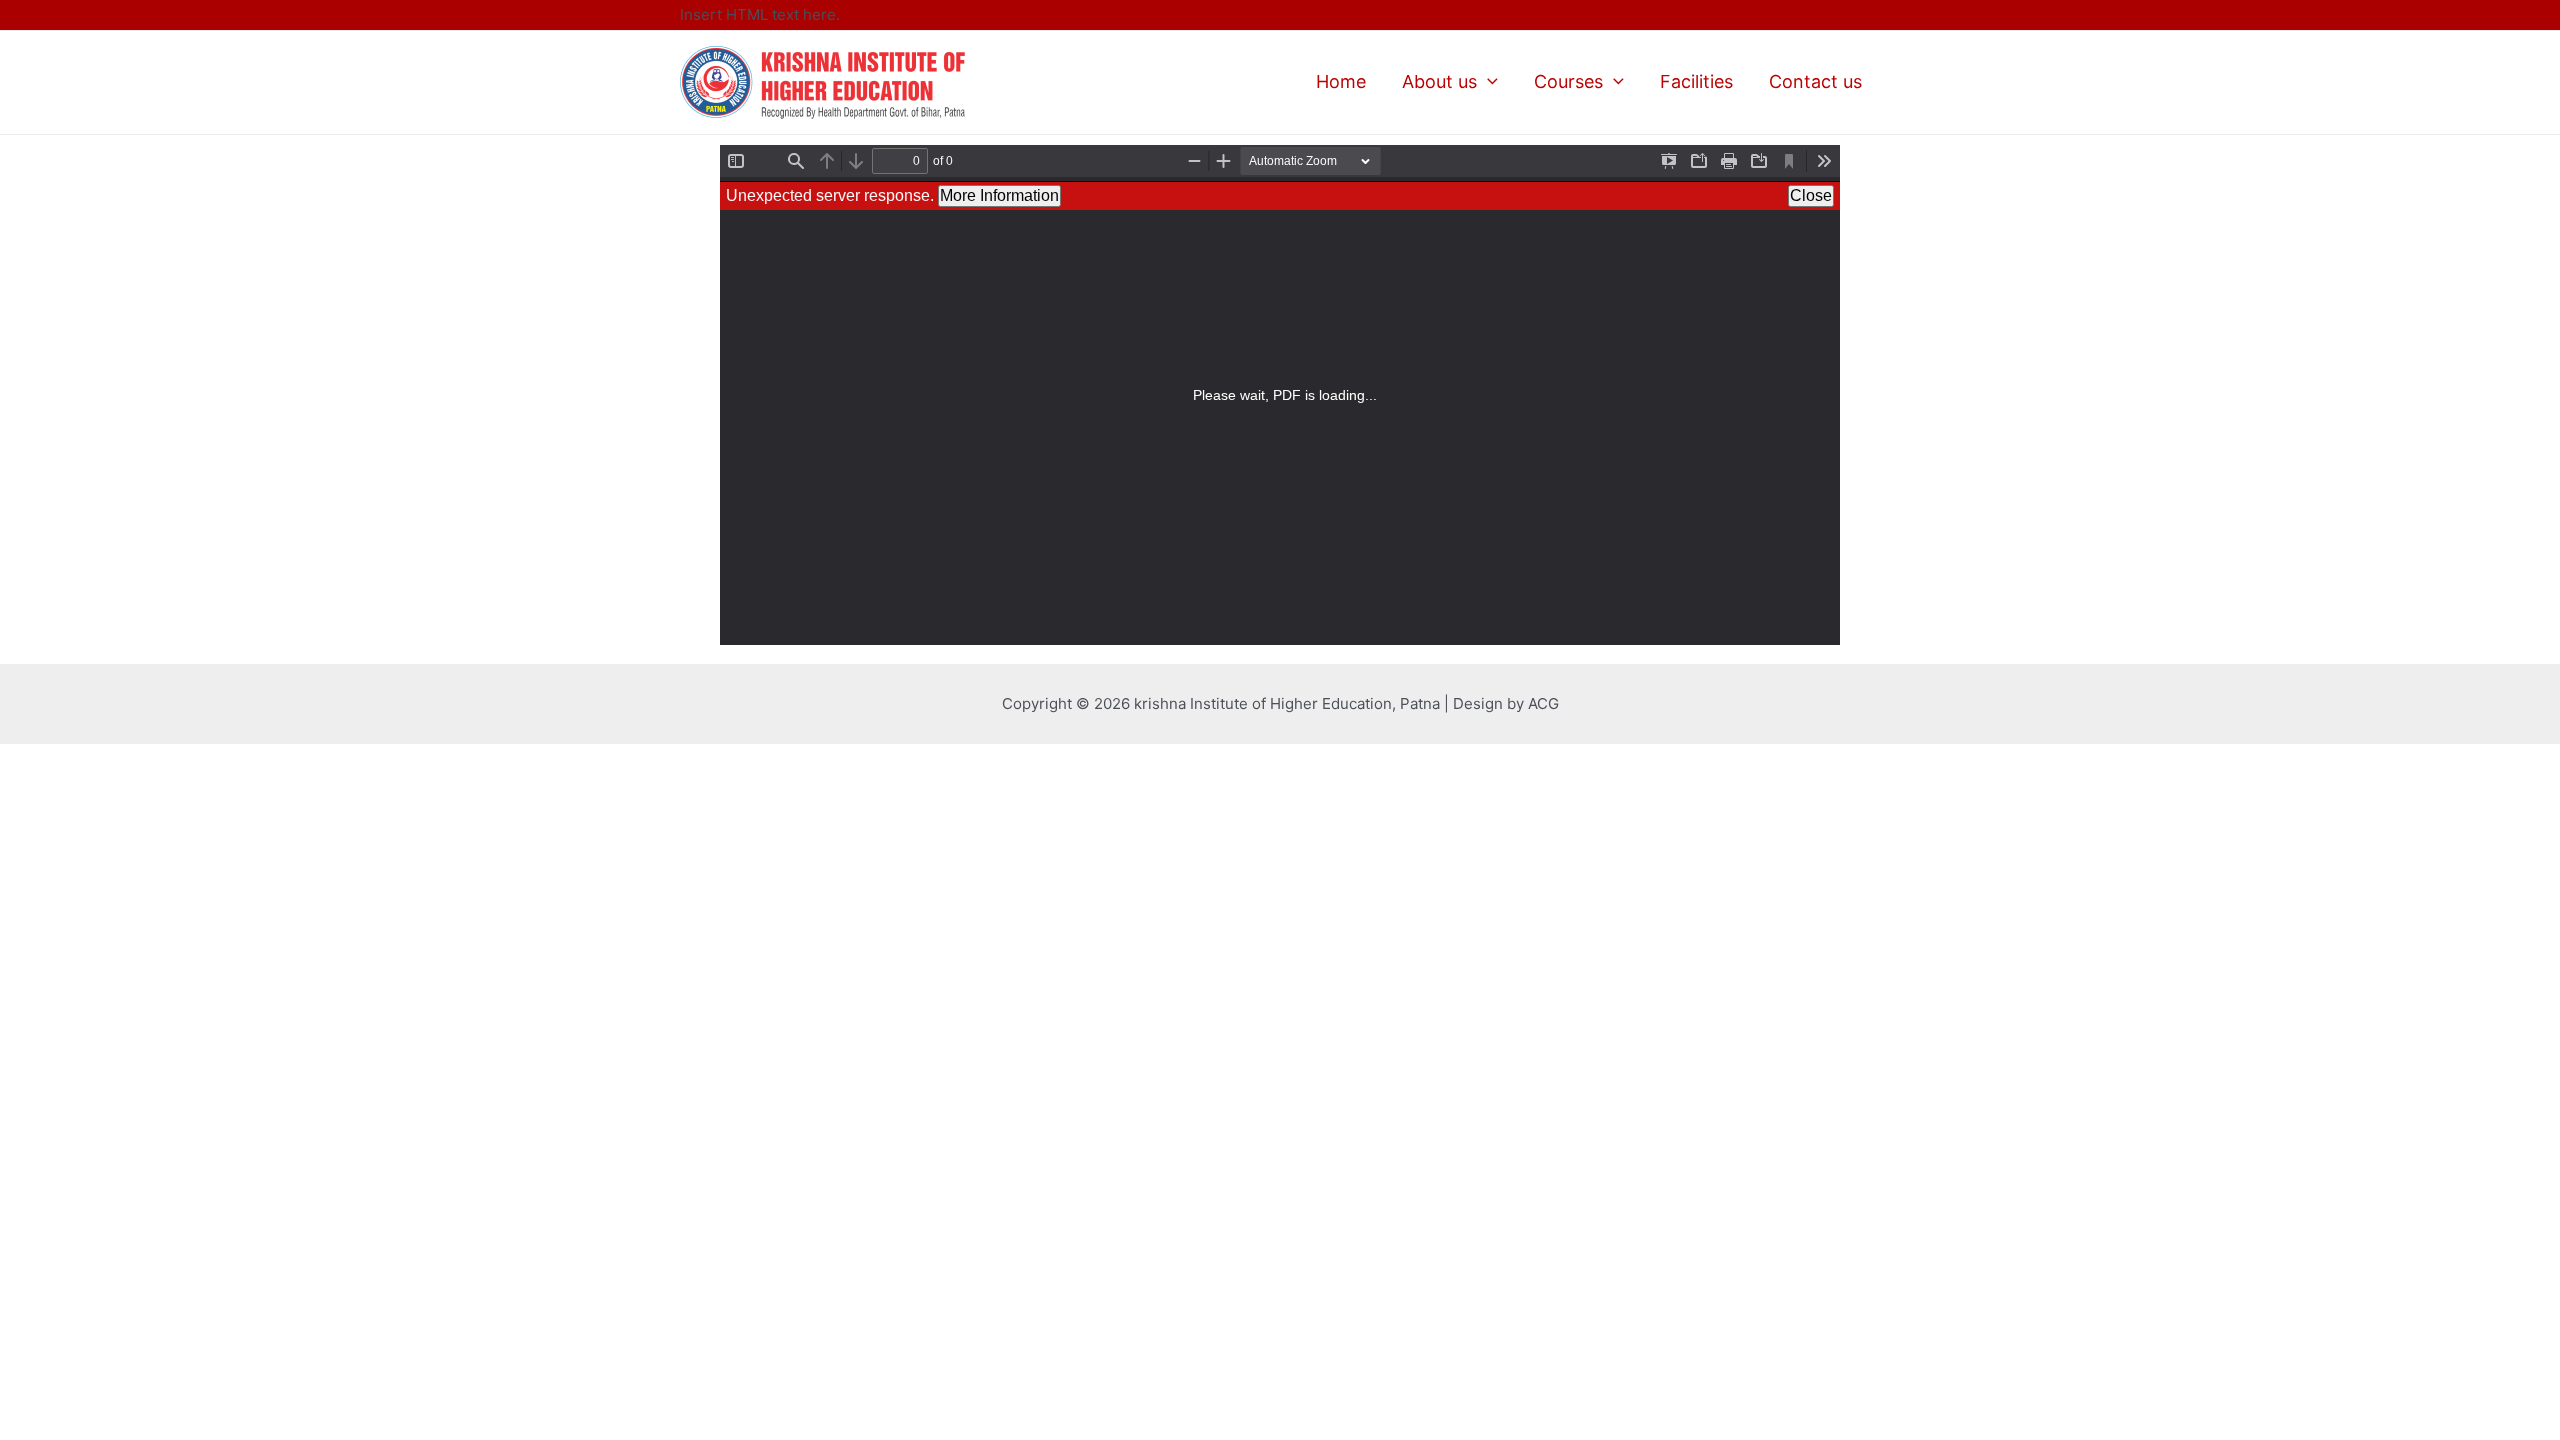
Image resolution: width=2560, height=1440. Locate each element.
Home (1341, 81)
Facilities (1696, 81)
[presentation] (1487, 81)
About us (1439, 81)
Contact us (1815, 81)
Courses (1568, 81)
